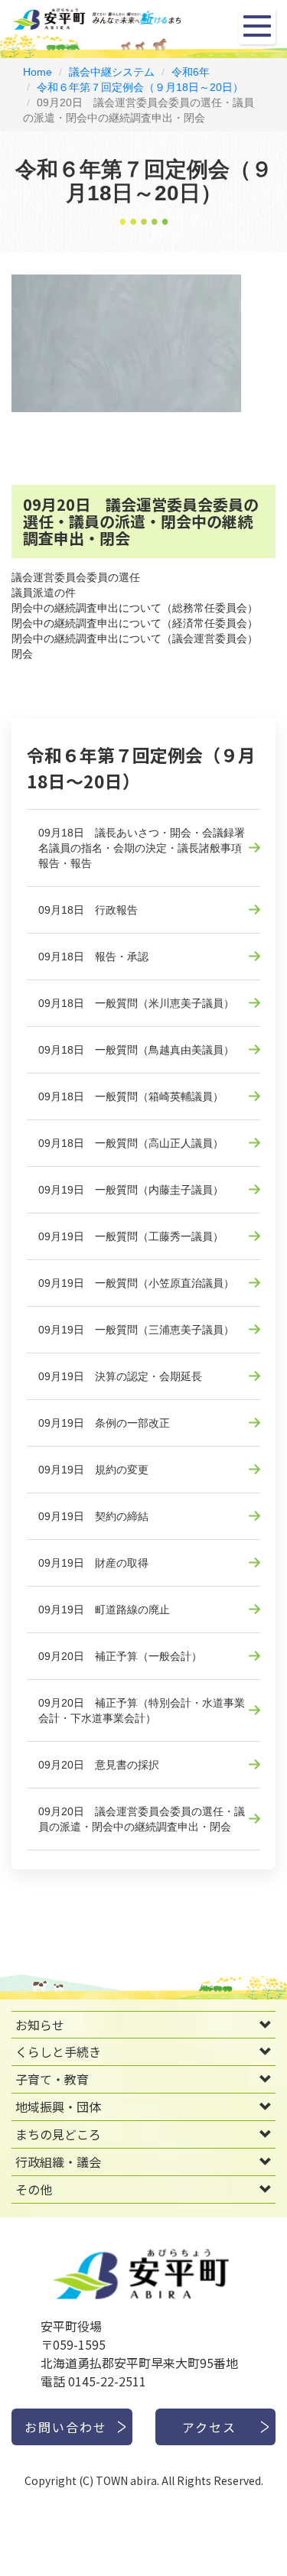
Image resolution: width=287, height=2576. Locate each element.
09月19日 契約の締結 (93, 1516)
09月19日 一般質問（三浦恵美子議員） (136, 1330)
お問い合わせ (66, 2427)
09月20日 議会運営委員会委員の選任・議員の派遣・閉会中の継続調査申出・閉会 (142, 1819)
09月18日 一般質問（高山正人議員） (131, 1143)
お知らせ (40, 2025)
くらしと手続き (58, 2051)
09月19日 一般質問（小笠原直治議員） (136, 1283)
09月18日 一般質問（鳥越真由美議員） (136, 1050)
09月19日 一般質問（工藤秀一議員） (131, 1236)
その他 (34, 2189)
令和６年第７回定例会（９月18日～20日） (140, 87)
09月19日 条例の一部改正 (104, 1423)
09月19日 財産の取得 (93, 1563)
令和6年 (191, 72)
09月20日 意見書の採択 (99, 1765)
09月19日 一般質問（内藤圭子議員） (131, 1190)
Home (38, 72)
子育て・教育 (52, 2079)
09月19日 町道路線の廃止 (104, 1610)
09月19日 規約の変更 (93, 1470)
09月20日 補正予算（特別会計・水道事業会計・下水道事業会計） (142, 1710)
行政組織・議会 (58, 2162)
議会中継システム (112, 72)
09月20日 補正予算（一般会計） (120, 1656)
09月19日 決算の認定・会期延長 (120, 1376)
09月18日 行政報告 (88, 910)
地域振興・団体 (58, 2107)
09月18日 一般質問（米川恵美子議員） (136, 1003)
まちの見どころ (58, 2134)
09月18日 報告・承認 (93, 957)
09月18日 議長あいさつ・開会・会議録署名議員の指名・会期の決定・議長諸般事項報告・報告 (142, 848)
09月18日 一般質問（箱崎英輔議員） (131, 1096)
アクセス (209, 2427)
